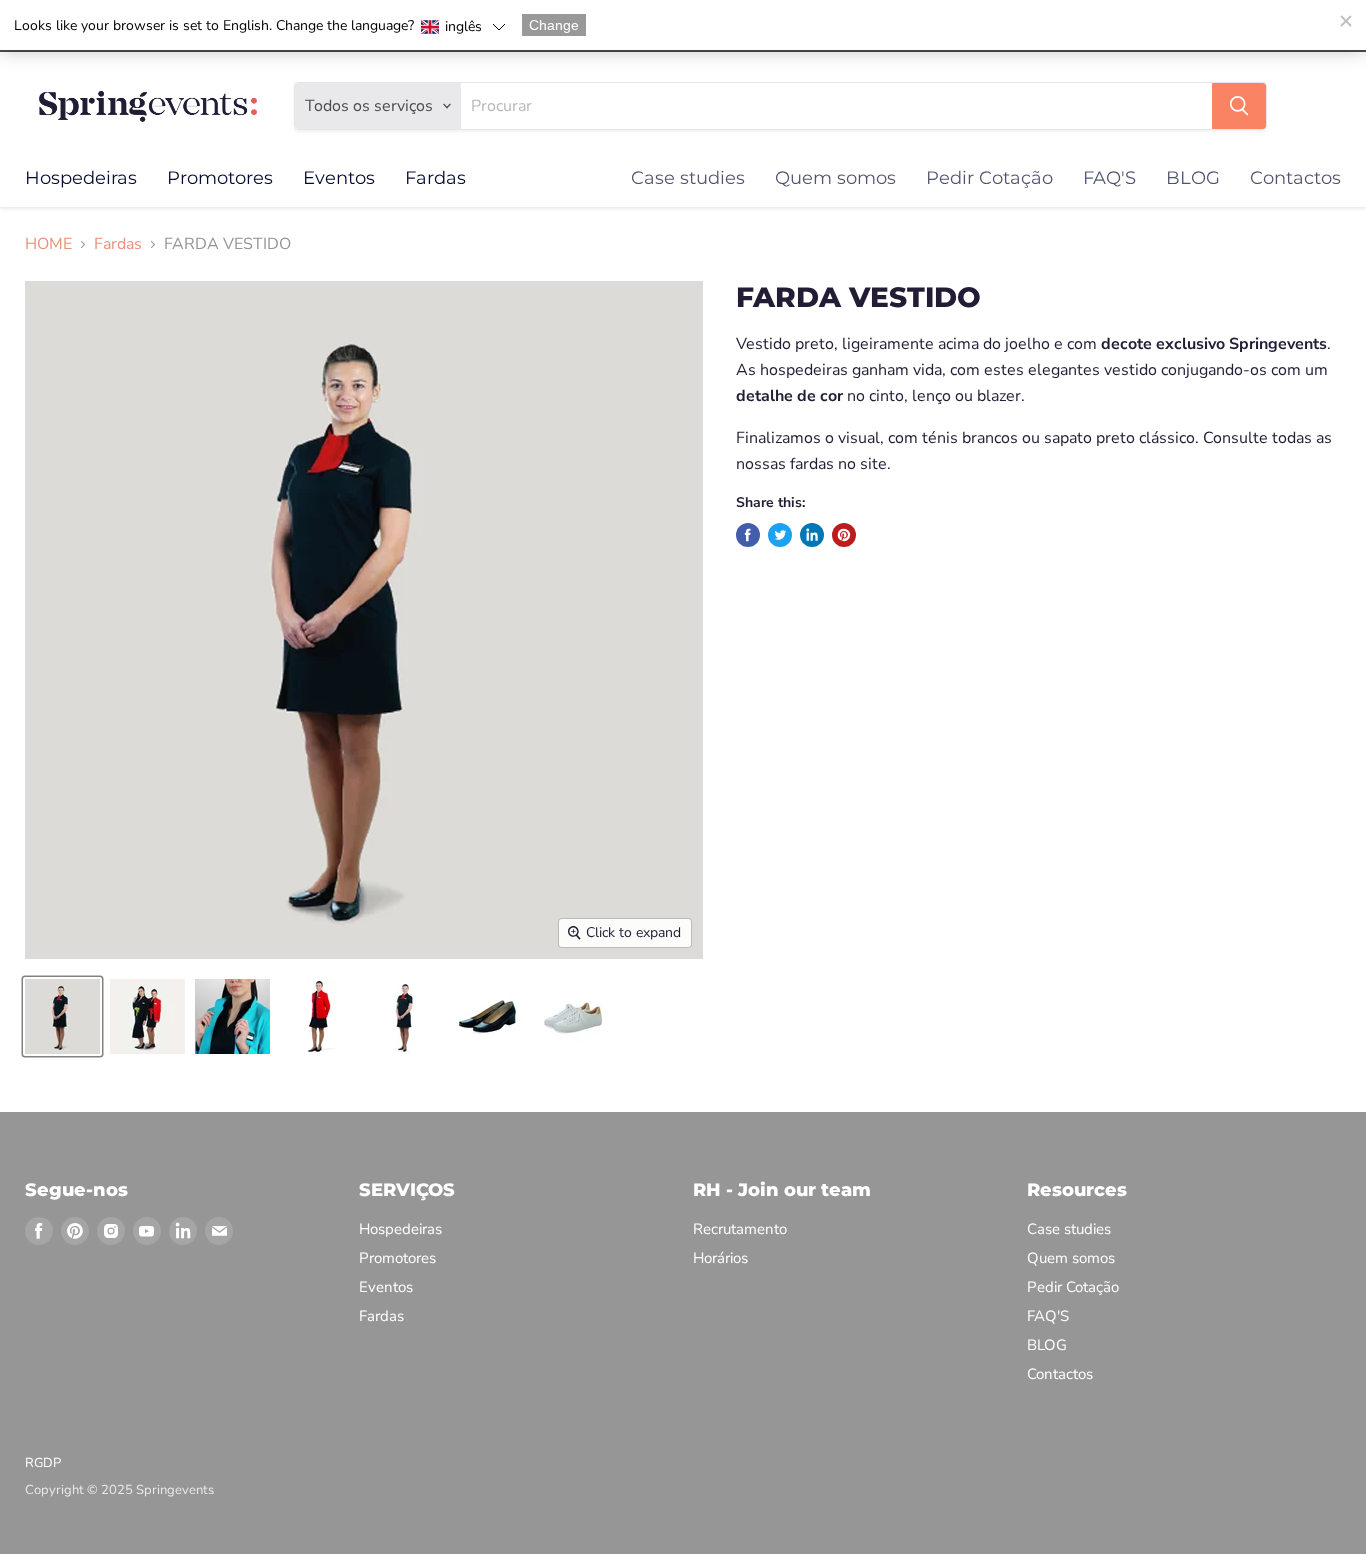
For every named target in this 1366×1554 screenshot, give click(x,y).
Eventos (339, 178)
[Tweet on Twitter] (780, 535)
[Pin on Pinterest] (844, 535)
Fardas (435, 178)
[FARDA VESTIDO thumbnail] (62, 1016)
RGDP (43, 1463)
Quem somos (835, 178)
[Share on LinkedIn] (812, 535)
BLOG (1193, 178)
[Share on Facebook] (748, 535)
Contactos (1295, 178)
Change (554, 25)
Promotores (220, 178)
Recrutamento (740, 1229)
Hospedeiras (81, 178)
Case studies (688, 178)
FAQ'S (1109, 178)
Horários (720, 1258)
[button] (463, 26)
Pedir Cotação (989, 178)
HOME (48, 244)
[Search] (1239, 106)
